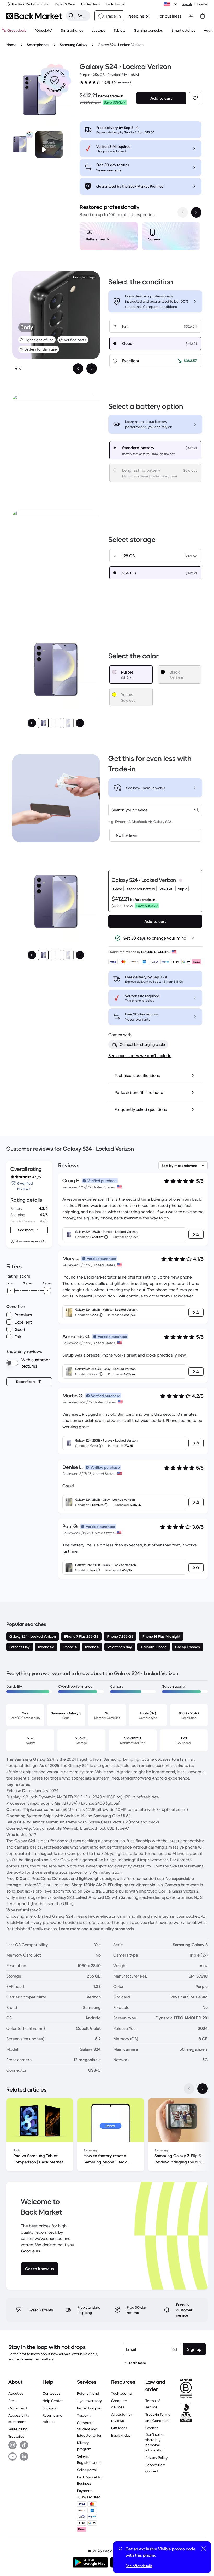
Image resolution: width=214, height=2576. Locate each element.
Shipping (50, 2408)
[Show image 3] (68, 723)
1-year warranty (89, 2401)
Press (13, 2401)
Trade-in (84, 2415)
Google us (31, 2251)
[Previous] (32, 723)
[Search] (71, 16)
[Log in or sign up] (191, 16)
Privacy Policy (156, 2458)
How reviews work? (30, 1241)
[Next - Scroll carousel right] (196, 212)
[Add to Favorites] (195, 98)
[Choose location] (171, 4)
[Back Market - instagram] (13, 2445)
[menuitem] (72, 30)
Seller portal (87, 2470)
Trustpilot (16, 2436)
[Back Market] (34, 16)
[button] (55, 80)
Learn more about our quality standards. (97, 1929)
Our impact (18, 2408)
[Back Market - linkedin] (24, 2456)
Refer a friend (88, 2393)
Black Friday (121, 2435)
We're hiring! (18, 2429)
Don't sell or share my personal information (155, 2442)
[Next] (80, 723)
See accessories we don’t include (140, 1055)
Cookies (152, 2428)
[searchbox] (82, 16)
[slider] (11, 1291)
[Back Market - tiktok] (24, 2445)
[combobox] (155, 810)
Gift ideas (119, 2428)
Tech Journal (122, 2393)
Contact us (52, 2393)
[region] (141, 237)
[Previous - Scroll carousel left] (183, 212)
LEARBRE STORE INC (155, 952)
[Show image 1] (16, 369)
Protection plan (90, 2408)
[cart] (203, 16)
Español (202, 4)
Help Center (53, 2401)
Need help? (139, 16)
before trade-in (111, 96)
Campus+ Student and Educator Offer (89, 2429)
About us (16, 2393)
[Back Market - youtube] (13, 2456)
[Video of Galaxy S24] (49, 144)
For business (170, 16)
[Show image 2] (20, 369)
